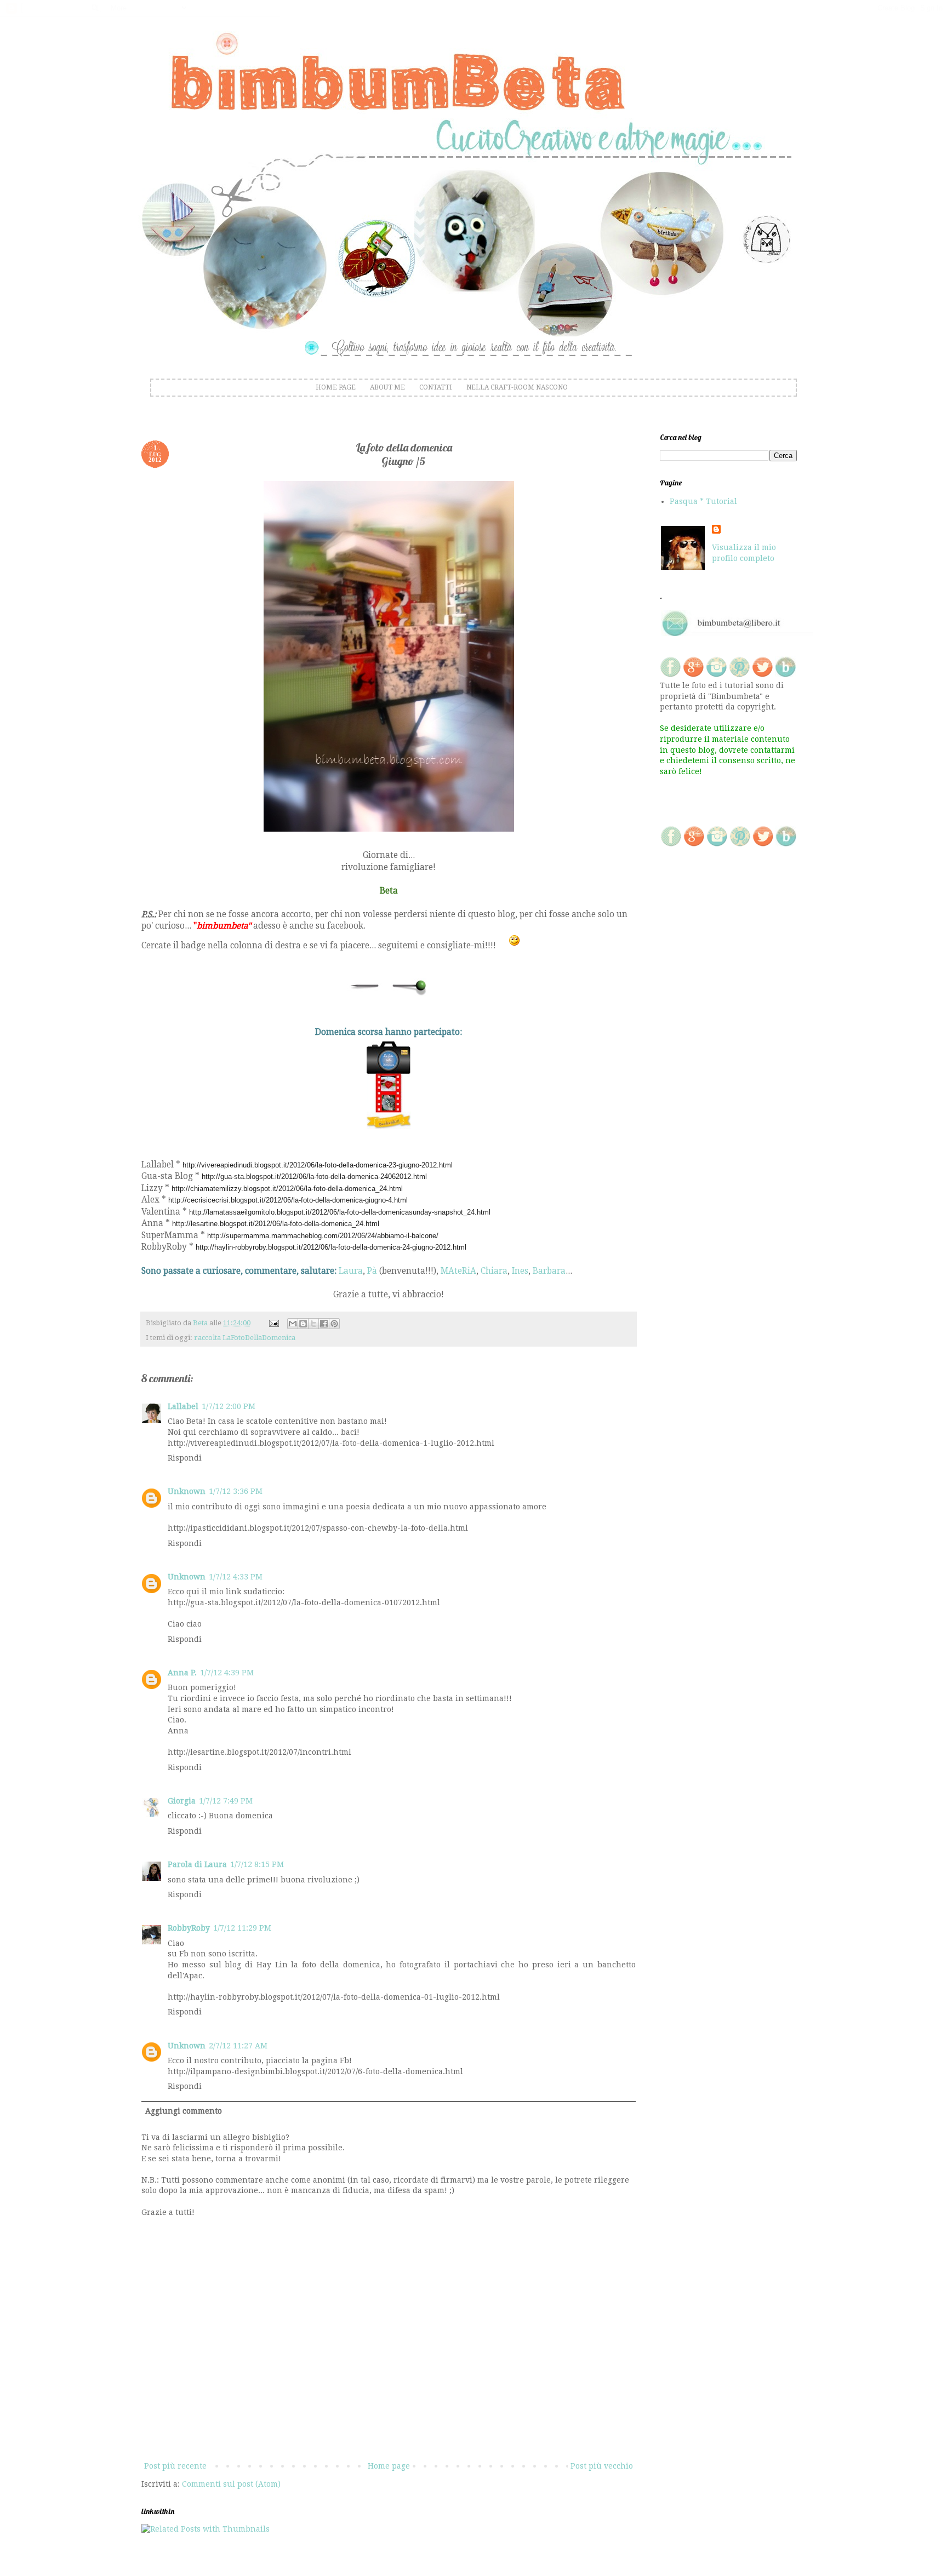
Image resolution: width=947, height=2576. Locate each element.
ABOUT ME (387, 387)
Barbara (549, 1271)
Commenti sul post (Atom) (231, 2484)
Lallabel (183, 1406)
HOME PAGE (336, 387)
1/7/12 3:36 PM (236, 1491)
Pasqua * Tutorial (703, 501)
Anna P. (182, 1673)
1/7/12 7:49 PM (226, 1801)
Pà (372, 1271)
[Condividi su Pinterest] (334, 1324)
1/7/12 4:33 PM (236, 1577)
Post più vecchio (602, 2466)
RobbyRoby (189, 1928)
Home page (389, 2466)
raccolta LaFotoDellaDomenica (245, 1338)
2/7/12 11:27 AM (238, 2046)
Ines (520, 1271)
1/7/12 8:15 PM (257, 1864)
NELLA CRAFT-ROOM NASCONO (517, 387)
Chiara (494, 1271)
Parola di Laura (197, 1864)
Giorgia (182, 1801)
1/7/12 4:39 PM (227, 1673)
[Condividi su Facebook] (324, 1324)
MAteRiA (458, 1271)
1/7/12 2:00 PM (229, 1406)
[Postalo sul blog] (303, 1324)
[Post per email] (273, 1323)
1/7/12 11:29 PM (242, 1928)
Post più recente (175, 2466)
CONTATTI (436, 387)
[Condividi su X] (313, 1324)
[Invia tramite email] (293, 1324)
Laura (351, 1271)
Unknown (187, 1491)
